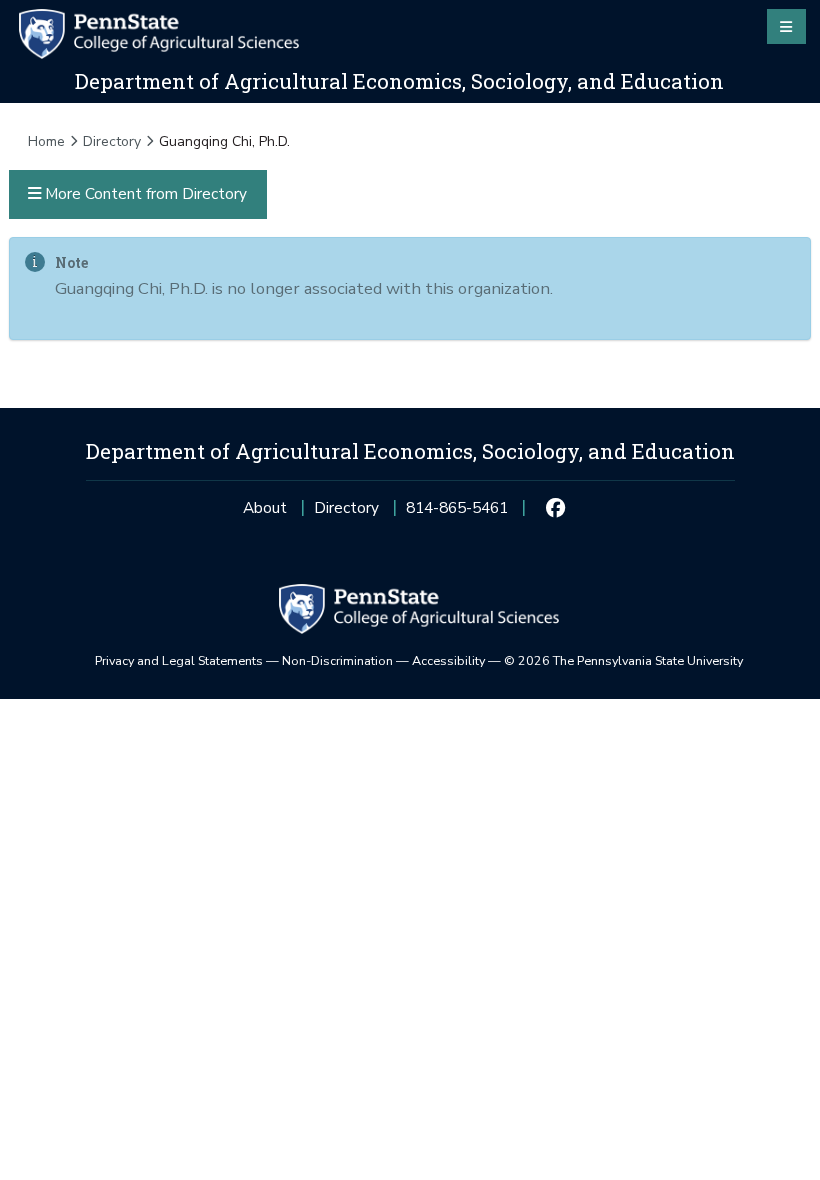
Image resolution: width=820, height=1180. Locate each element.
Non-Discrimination (337, 660)
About (265, 507)
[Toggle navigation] (786, 26)
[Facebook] (556, 508)
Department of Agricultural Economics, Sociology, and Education (399, 81)
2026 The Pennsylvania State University (623, 660)
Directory (112, 141)
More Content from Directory (144, 193)
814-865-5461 (457, 513)
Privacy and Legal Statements (179, 660)
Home (46, 141)
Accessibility (448, 660)
